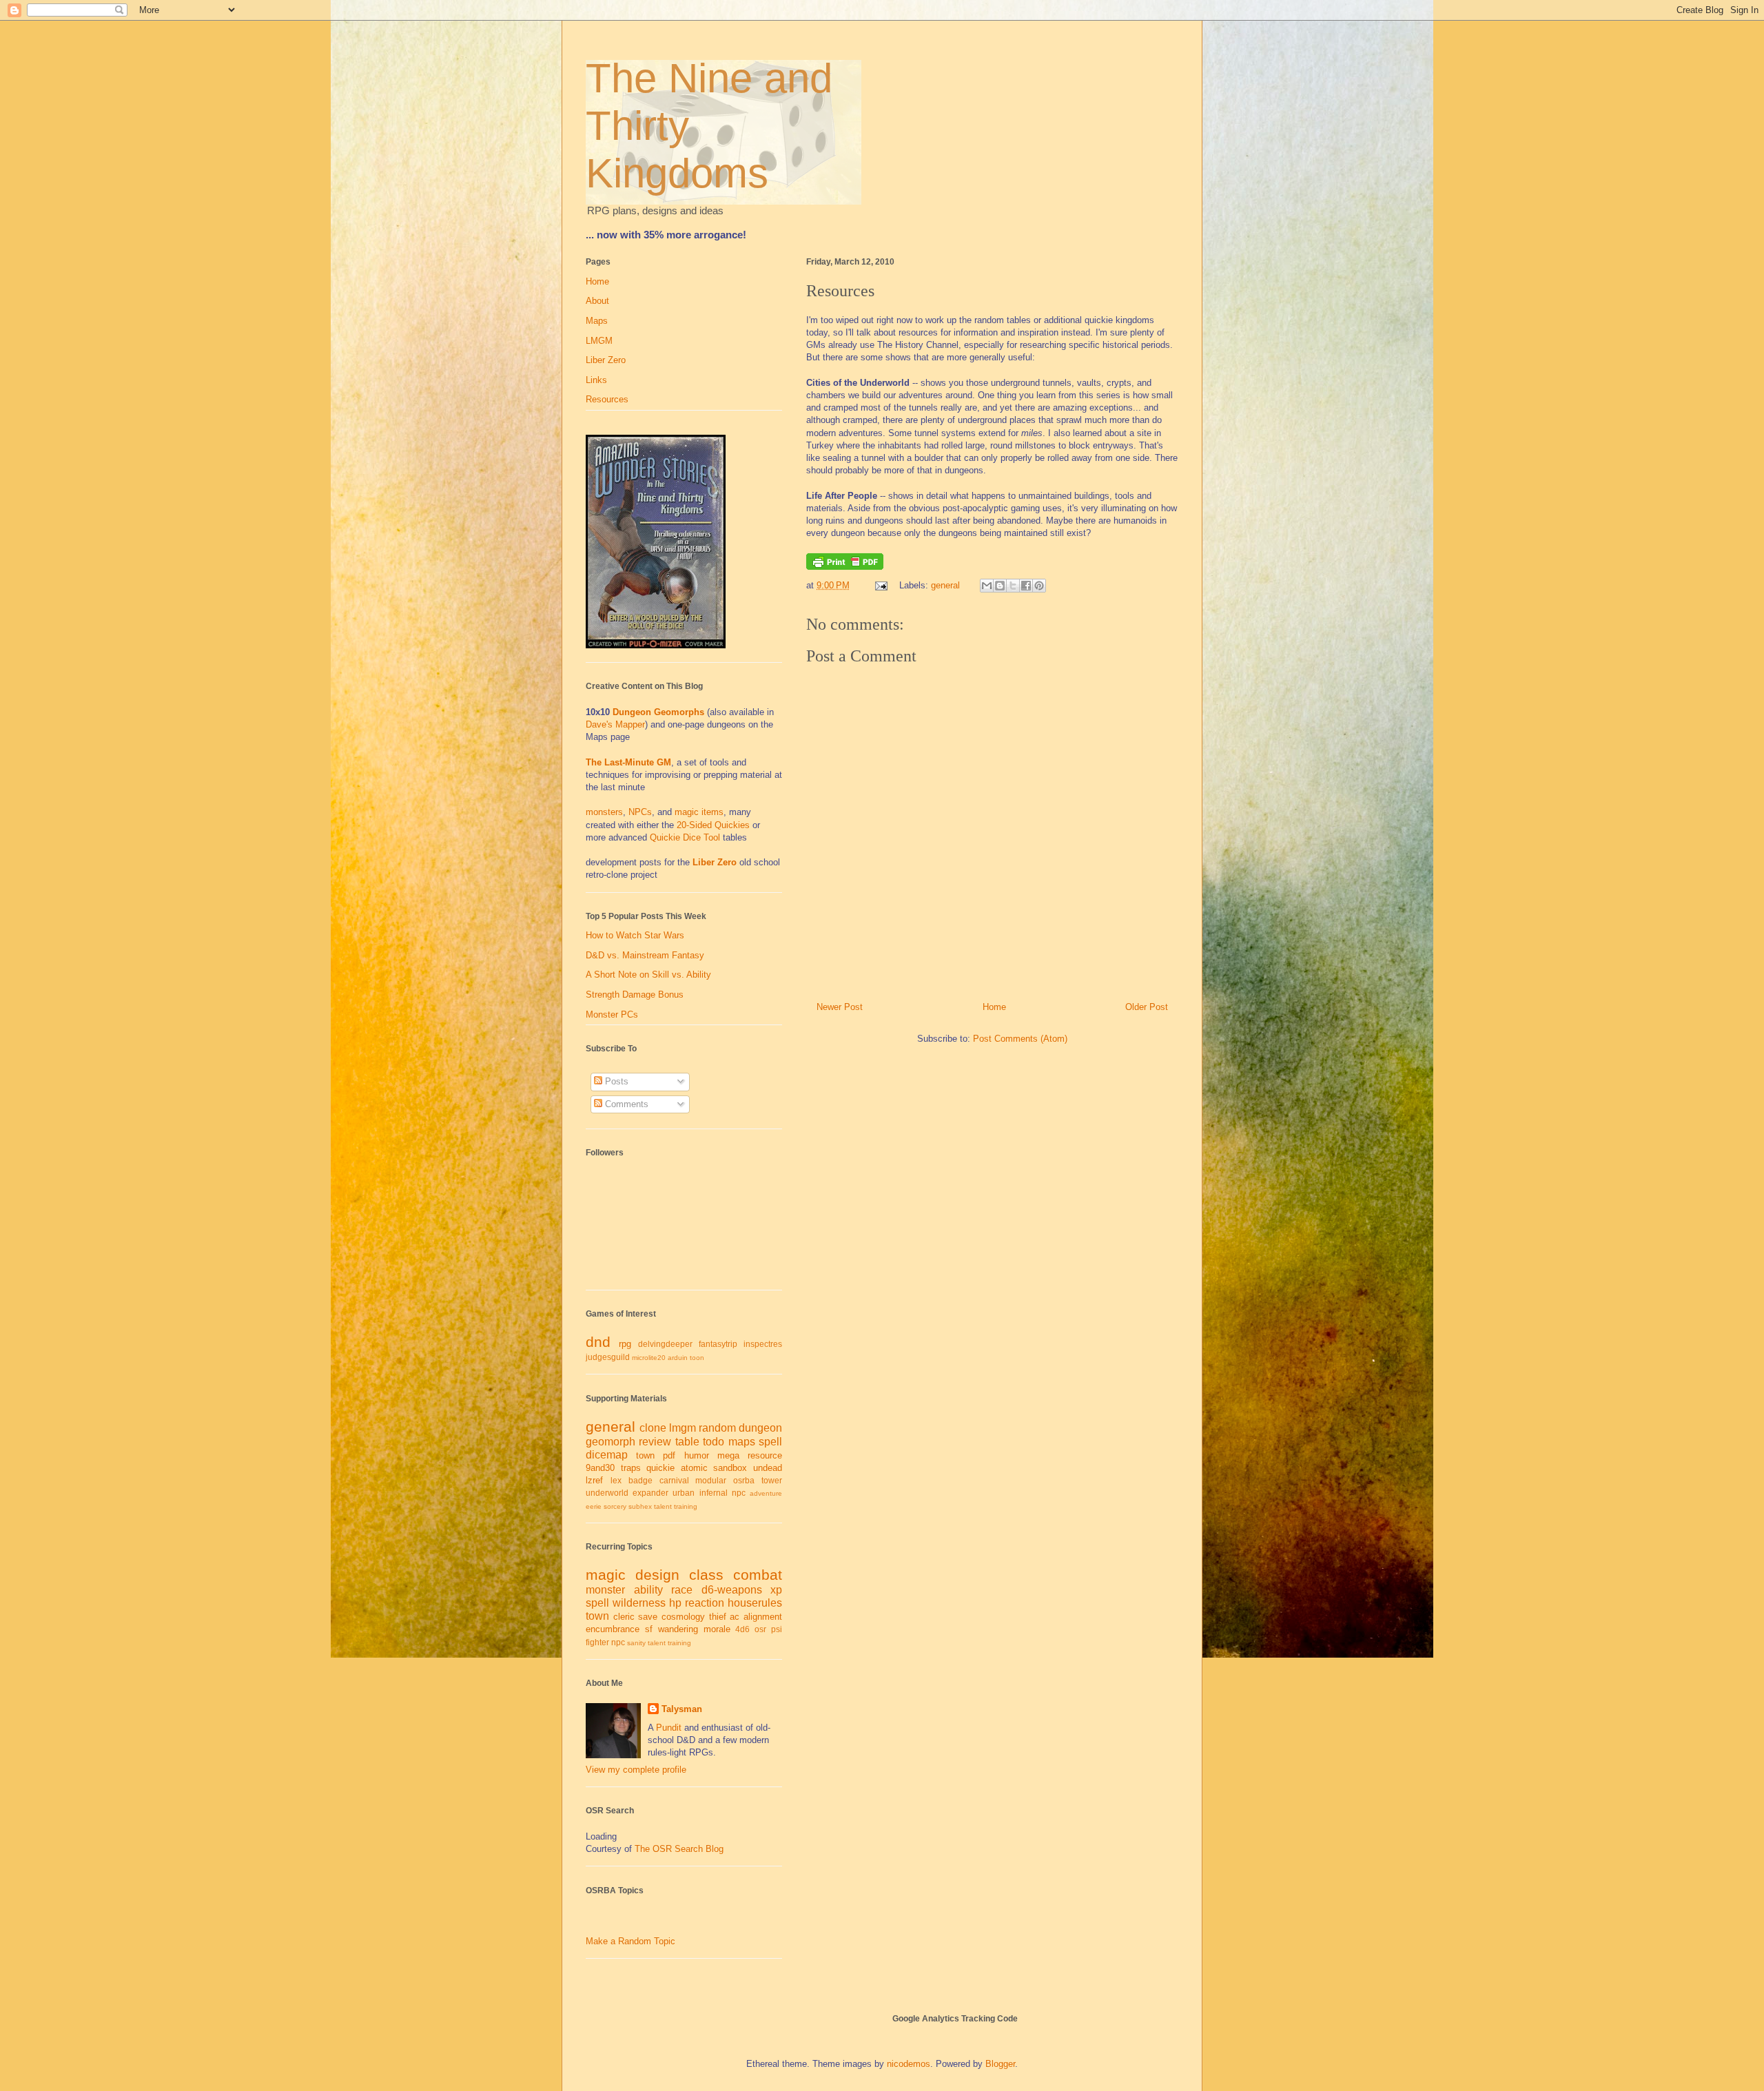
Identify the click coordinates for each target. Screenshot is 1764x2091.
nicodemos (909, 2064)
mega (728, 1455)
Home (994, 1007)
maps (742, 1442)
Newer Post (840, 1007)
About (597, 301)
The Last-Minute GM (628, 762)
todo (714, 1442)
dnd (598, 1342)
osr (760, 1629)
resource (765, 1455)
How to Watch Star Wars (635, 935)
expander (650, 1493)
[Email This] (987, 586)
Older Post (1147, 1007)
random (717, 1428)
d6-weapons (732, 1590)
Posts (615, 1081)
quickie (660, 1468)
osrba (744, 1480)
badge (640, 1480)
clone (653, 1428)
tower (772, 1480)
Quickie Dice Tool (685, 837)
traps (631, 1468)
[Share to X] (1013, 586)
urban (684, 1493)
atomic (694, 1468)
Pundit (669, 1728)
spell (770, 1442)
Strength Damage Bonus (635, 995)
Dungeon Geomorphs (658, 712)
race (682, 1590)
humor (697, 1455)
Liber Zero (606, 360)
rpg (625, 1344)
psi (777, 1629)
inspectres (763, 1344)
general (945, 585)
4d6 (742, 1629)
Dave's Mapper (615, 724)
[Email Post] (880, 585)
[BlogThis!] (1000, 586)
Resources (607, 399)
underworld (607, 1493)
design (657, 1575)
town (645, 1455)
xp (776, 1590)
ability (648, 1590)
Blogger (1000, 2064)
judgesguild (608, 1357)
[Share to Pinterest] (1039, 586)
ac (735, 1617)
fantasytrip (718, 1344)
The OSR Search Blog (679, 1849)
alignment (763, 1617)
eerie (594, 1506)
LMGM (599, 341)
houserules (755, 1603)
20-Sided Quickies (713, 825)
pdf (669, 1455)
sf (649, 1629)
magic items (699, 812)
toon (697, 1358)
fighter (597, 1642)
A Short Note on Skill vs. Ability (648, 975)
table (687, 1442)
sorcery (615, 1506)
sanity (636, 1643)
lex (616, 1480)
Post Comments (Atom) (1020, 1039)
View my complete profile (636, 1770)
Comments (625, 1104)
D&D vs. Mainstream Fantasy (645, 955)
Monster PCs (612, 1014)
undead (768, 1468)
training (686, 1506)
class (706, 1575)
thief (718, 1617)
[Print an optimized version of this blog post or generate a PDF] (845, 567)
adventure (766, 1493)
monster (605, 1590)
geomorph (611, 1442)
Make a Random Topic (630, 1941)
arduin (678, 1358)
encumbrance (613, 1629)
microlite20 (649, 1358)
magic (606, 1575)
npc (739, 1493)
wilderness (639, 1603)
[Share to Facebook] (1026, 586)
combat (758, 1575)
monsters (604, 812)
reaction (705, 1603)
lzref (594, 1480)
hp (675, 1603)
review (655, 1442)
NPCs (640, 812)
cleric (624, 1617)
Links (596, 380)
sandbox (730, 1468)
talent (663, 1506)
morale (717, 1629)
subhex (640, 1506)
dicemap (607, 1455)
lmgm (683, 1428)
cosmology (683, 1617)
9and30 (600, 1468)
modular (711, 1480)
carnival (674, 1480)
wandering (678, 1629)
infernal (714, 1493)
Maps (597, 321)
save (648, 1617)
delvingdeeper (665, 1344)
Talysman (682, 1709)
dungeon (760, 1428)
